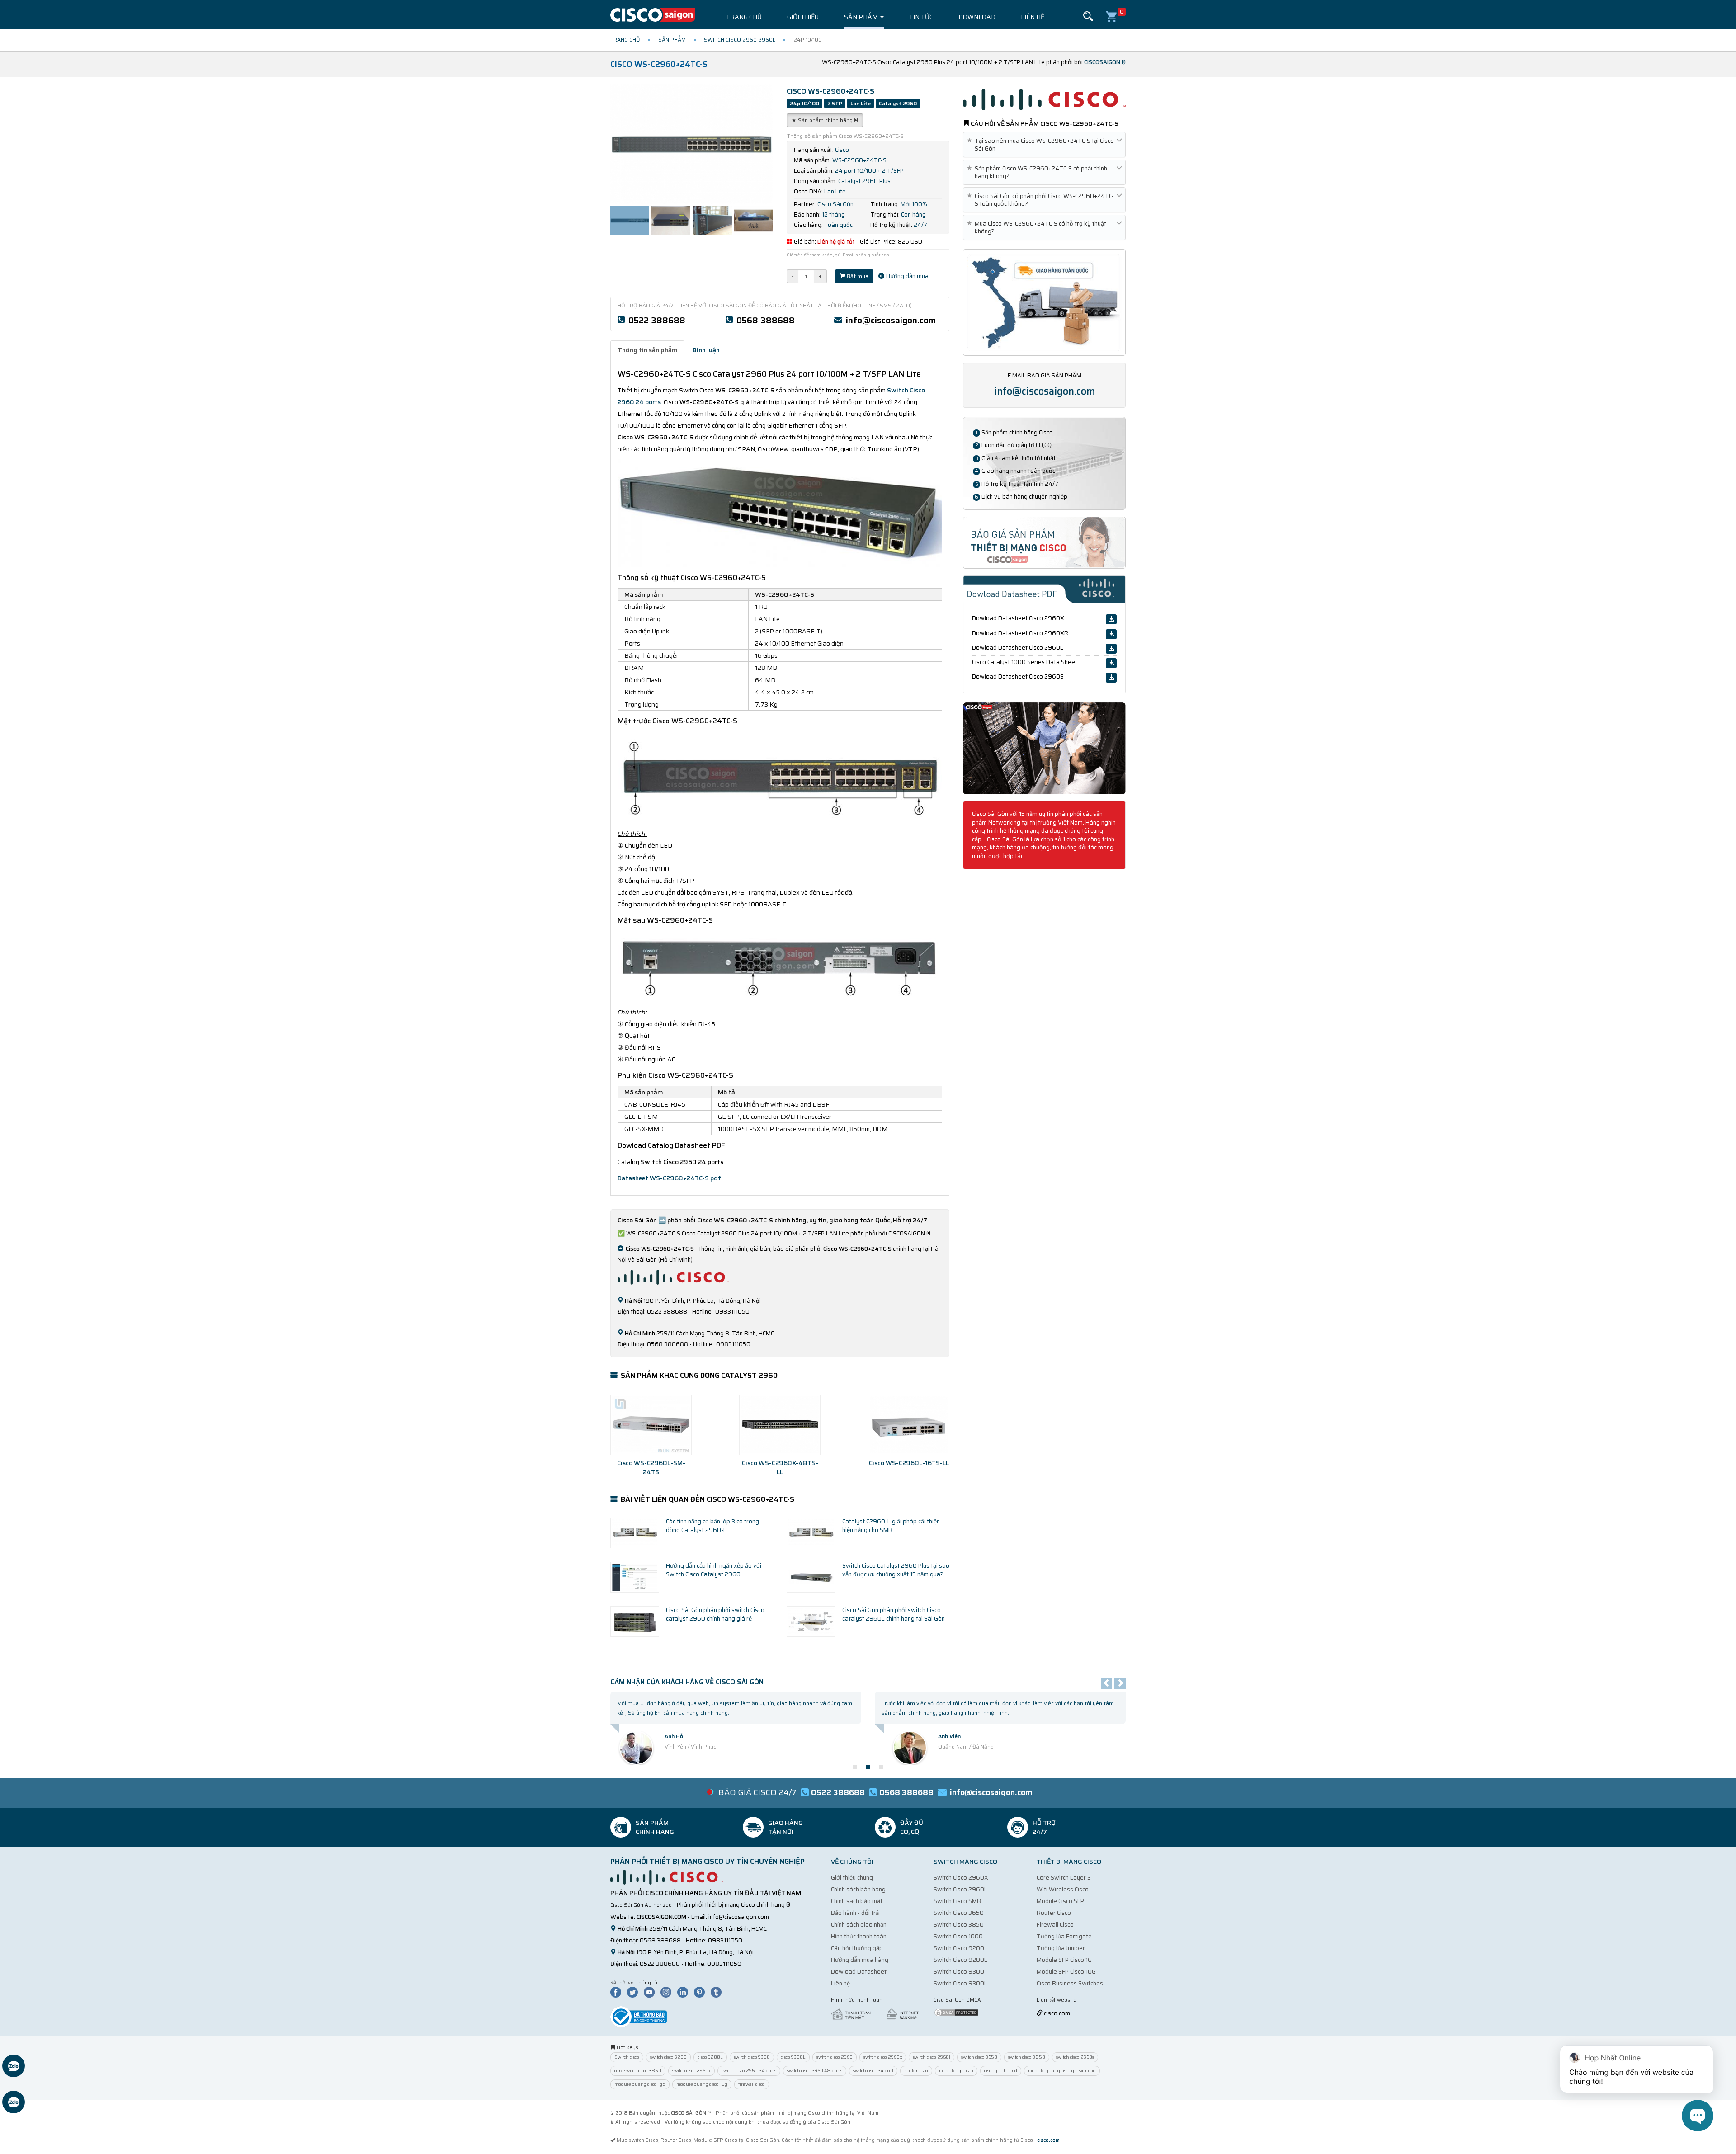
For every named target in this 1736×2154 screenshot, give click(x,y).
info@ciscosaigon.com (891, 320)
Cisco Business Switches (1070, 1983)
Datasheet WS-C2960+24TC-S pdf (669, 1178)
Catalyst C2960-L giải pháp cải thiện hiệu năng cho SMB (891, 1526)
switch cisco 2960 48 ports (815, 2071)
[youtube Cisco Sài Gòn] (651, 1992)
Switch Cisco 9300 (959, 1972)
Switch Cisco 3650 (959, 1913)
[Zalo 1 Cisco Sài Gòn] (14, 2067)
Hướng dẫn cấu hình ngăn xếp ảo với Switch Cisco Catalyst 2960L (714, 1570)
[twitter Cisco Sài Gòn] (635, 1992)
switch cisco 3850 (1027, 2057)
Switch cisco (627, 2057)
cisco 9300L (793, 2057)
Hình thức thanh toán (859, 1936)
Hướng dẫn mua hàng (860, 1960)
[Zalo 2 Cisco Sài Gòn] (14, 2103)
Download (977, 17)
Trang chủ (744, 17)
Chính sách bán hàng (858, 1889)
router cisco (916, 2071)
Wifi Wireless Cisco (1063, 1889)
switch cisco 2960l (932, 2057)
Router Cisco (1054, 1913)
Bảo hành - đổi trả (855, 1913)
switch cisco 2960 (835, 2057)
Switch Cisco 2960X (961, 1878)
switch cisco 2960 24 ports (749, 2071)
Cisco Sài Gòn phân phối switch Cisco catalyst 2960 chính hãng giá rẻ (715, 1614)
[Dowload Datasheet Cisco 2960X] (1111, 619)
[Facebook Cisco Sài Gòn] (618, 1992)
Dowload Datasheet (859, 1972)
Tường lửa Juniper (1061, 1948)
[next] (1120, 1683)
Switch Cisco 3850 (959, 1925)
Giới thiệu (803, 17)
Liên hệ (1033, 17)
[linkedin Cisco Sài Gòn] (685, 1992)
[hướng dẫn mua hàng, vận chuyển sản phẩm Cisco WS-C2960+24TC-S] (1044, 302)
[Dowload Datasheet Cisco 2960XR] (1111, 634)
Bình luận (706, 350)
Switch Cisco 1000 (958, 1936)
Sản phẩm (862, 17)
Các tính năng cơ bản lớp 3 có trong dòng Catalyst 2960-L (712, 1526)
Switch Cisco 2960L (960, 1889)
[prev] (1106, 1683)
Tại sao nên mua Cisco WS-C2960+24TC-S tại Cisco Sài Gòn (1042, 145)
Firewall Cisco (1055, 1925)
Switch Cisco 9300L (960, 1983)
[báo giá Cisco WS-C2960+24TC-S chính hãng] (1044, 542)
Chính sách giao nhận (859, 1925)
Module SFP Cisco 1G (1064, 1960)
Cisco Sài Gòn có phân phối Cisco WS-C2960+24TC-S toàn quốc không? (1042, 200)
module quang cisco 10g (702, 2084)
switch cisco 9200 (668, 2057)
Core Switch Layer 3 (1064, 1878)
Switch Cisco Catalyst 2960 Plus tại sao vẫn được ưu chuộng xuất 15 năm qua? (896, 1570)
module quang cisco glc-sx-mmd (1062, 2071)
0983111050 (725, 1940)
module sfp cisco (956, 2071)
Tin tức (921, 17)
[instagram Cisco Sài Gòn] (668, 1992)
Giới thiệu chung (852, 1878)
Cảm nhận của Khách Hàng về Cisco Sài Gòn (687, 1682)
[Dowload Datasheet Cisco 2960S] (1111, 678)
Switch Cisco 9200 (959, 1948)
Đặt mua (857, 276)
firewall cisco (752, 2084)
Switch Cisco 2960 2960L (740, 40)
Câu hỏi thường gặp (857, 1948)
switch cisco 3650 (979, 2057)
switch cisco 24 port (873, 2071)
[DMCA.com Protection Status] (956, 2012)
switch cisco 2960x (883, 2057)
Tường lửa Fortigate (1064, 1936)
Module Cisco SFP (1060, 1901)
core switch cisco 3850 (638, 2071)
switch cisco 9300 (752, 2057)
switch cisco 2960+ (691, 2071)
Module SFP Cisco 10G (1066, 1972)
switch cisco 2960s (1075, 2057)
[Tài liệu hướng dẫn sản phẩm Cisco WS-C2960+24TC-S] (1044, 748)
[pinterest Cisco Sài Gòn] (702, 1992)
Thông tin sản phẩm (647, 350)
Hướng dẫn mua (907, 276)
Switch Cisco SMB (957, 1901)
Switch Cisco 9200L (960, 1960)
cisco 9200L (710, 2057)
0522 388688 (657, 320)
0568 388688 (766, 320)
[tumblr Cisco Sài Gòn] (718, 1992)
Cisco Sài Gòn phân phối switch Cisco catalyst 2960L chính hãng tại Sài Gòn (894, 1614)
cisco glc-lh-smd (1001, 2071)
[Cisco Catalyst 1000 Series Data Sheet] (1111, 663)
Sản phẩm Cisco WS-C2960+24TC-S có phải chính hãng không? (1039, 172)
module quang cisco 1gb (640, 2084)
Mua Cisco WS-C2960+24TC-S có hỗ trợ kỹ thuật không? (1038, 227)
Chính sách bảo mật (857, 1901)
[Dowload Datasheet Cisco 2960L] (1111, 649)
